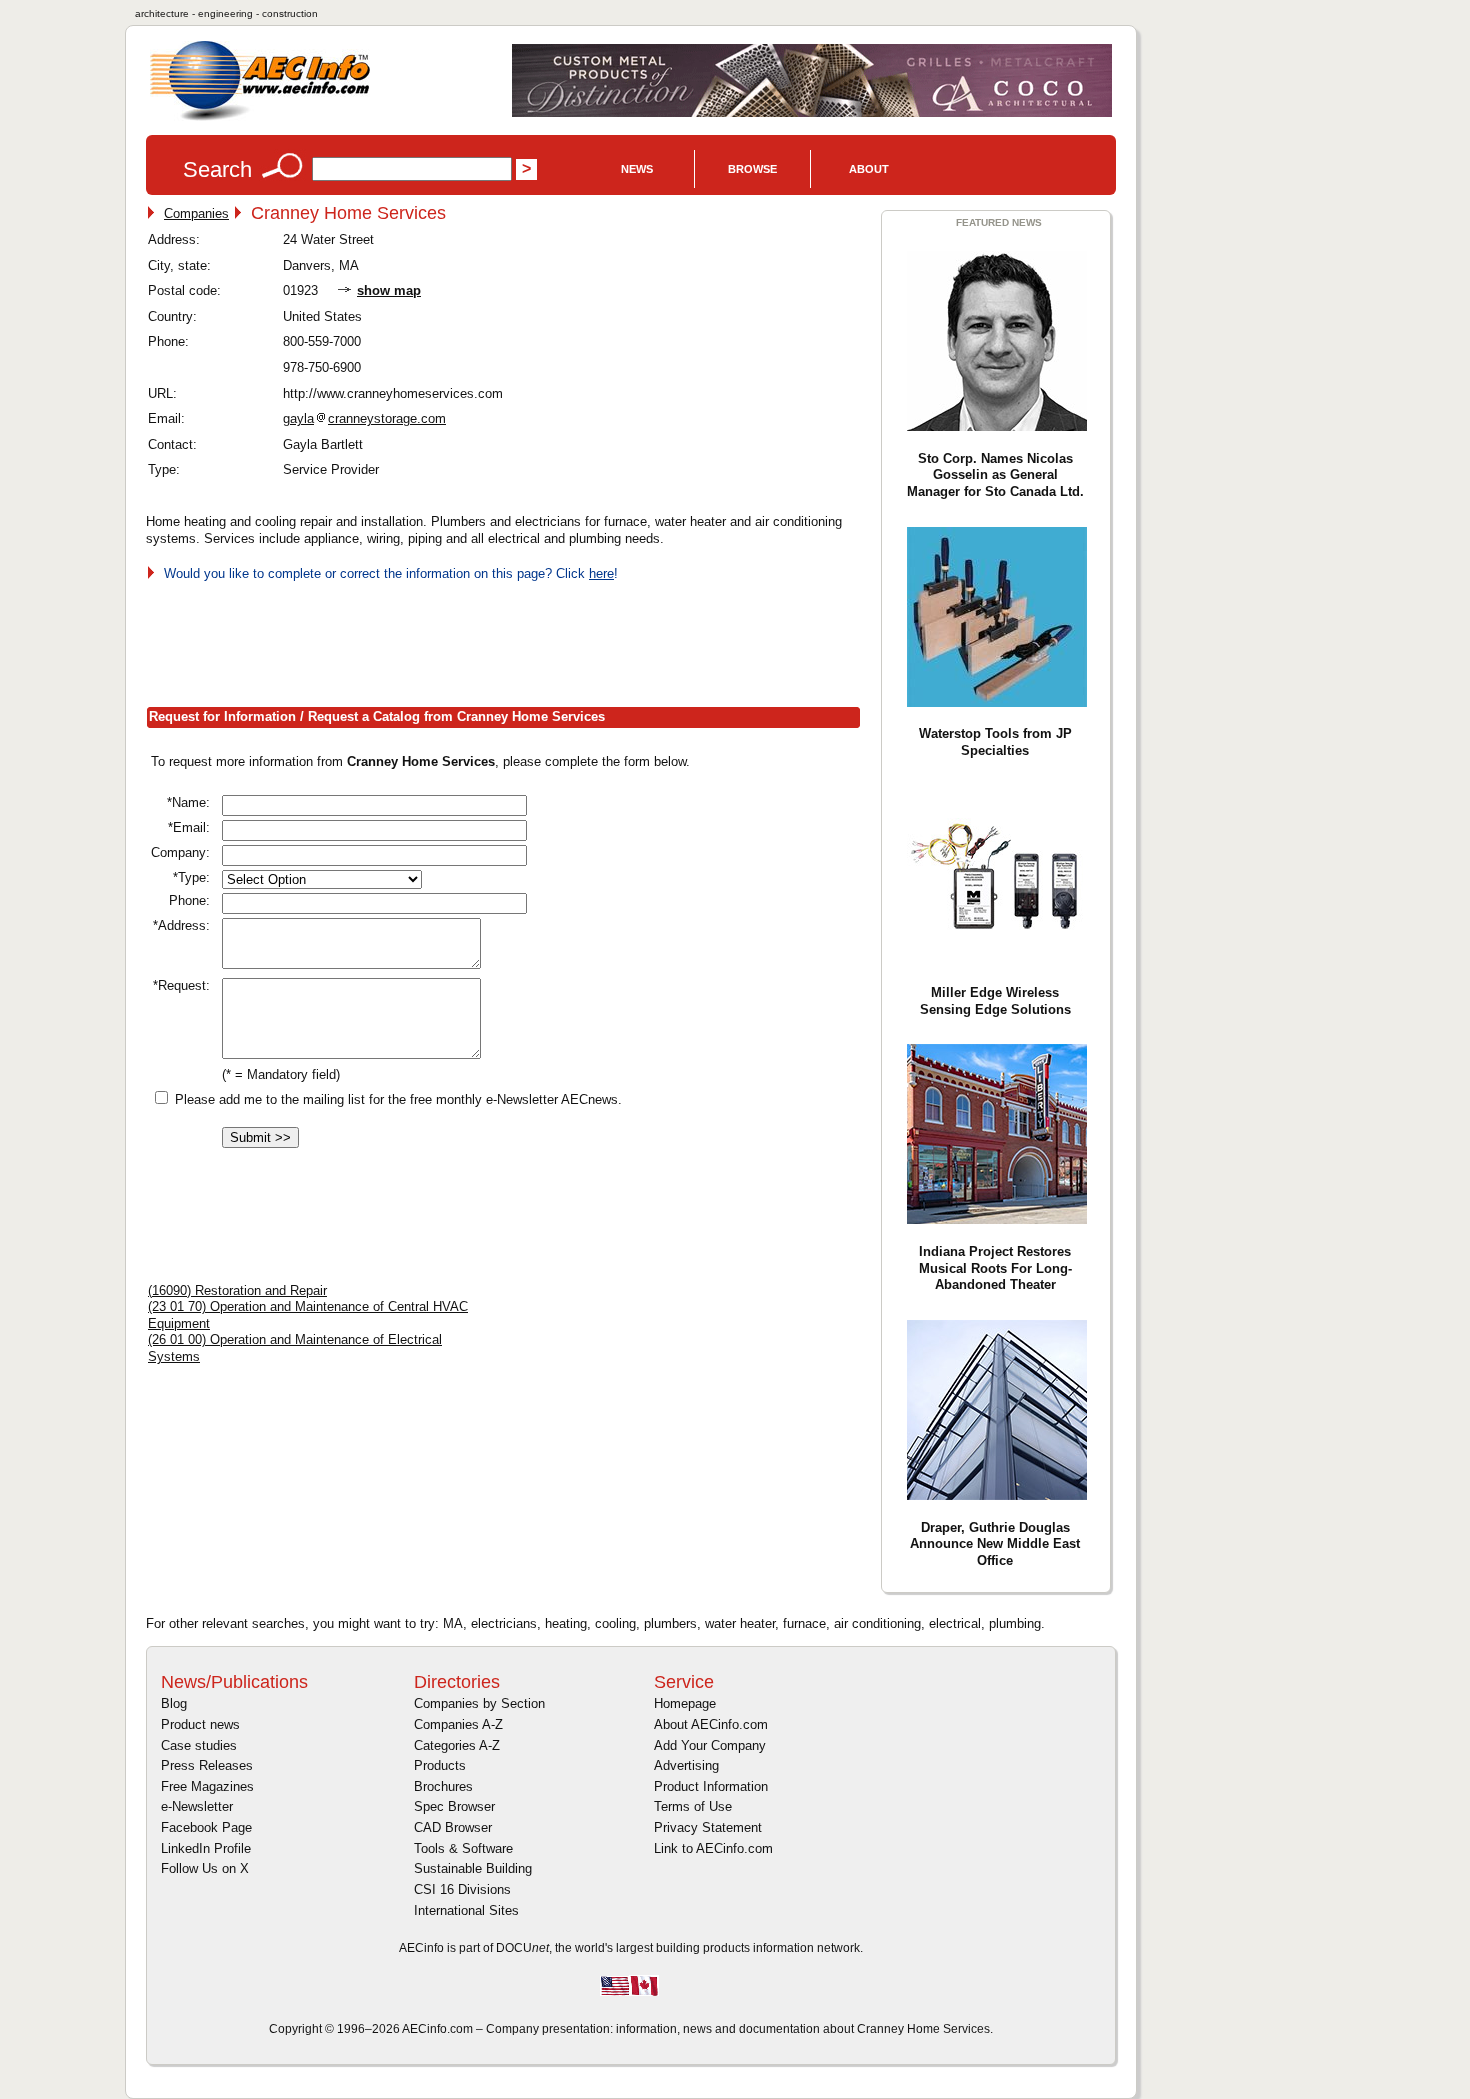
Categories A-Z (457, 1745)
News (637, 169)
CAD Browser (453, 1827)
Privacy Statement (708, 1827)
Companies (196, 213)
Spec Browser (454, 1806)
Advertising (686, 1765)
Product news (200, 1724)
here (601, 573)
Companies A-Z (458, 1724)
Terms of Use (693, 1806)
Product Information (711, 1786)
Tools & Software (463, 1848)
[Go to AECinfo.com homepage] (260, 118)
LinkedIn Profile (206, 1848)
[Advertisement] (510, 640)
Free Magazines (207, 1786)
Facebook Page (206, 1827)
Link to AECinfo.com (713, 1848)
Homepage (685, 1703)
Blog (174, 1703)
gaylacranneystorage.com (364, 418)
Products (440, 1765)
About (869, 169)
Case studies (199, 1745)
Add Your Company (710, 1745)
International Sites (466, 1910)
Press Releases (207, 1765)
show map (389, 290)
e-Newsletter (197, 1806)
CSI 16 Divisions (462, 1889)
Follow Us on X (205, 1868)
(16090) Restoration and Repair (237, 1290)
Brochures (443, 1786)
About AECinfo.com (711, 1724)
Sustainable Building (473, 1868)
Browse (752, 169)
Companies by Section (479, 1703)
